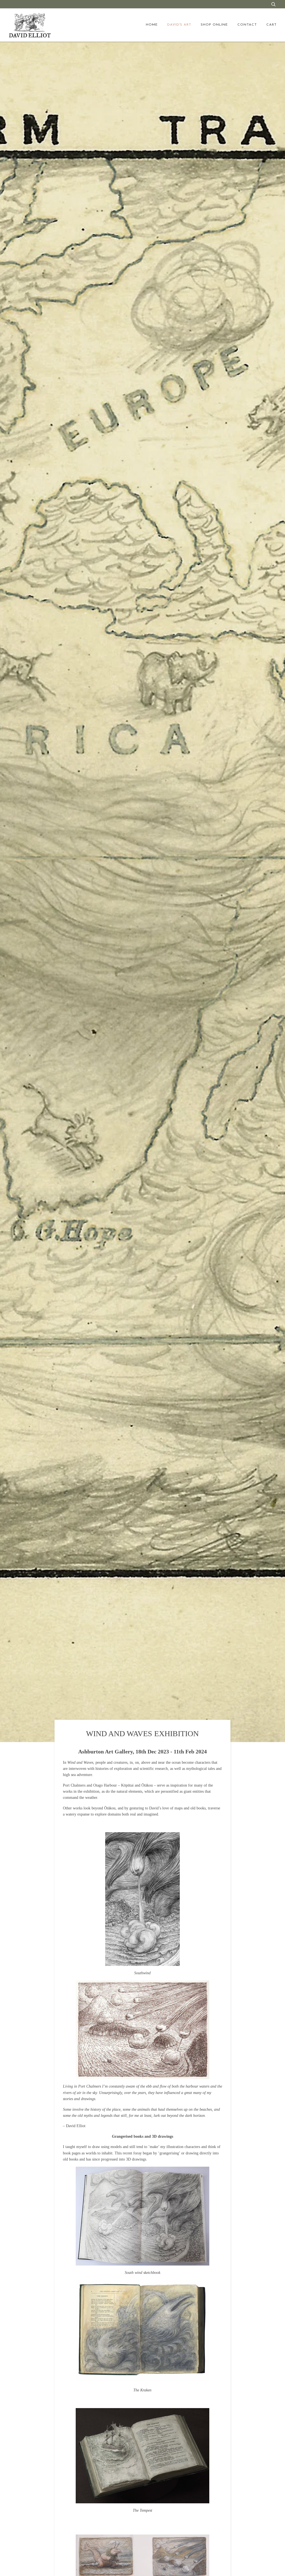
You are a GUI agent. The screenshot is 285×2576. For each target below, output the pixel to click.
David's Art (179, 25)
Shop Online (214, 25)
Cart (272, 25)
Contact (247, 25)
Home (152, 25)
